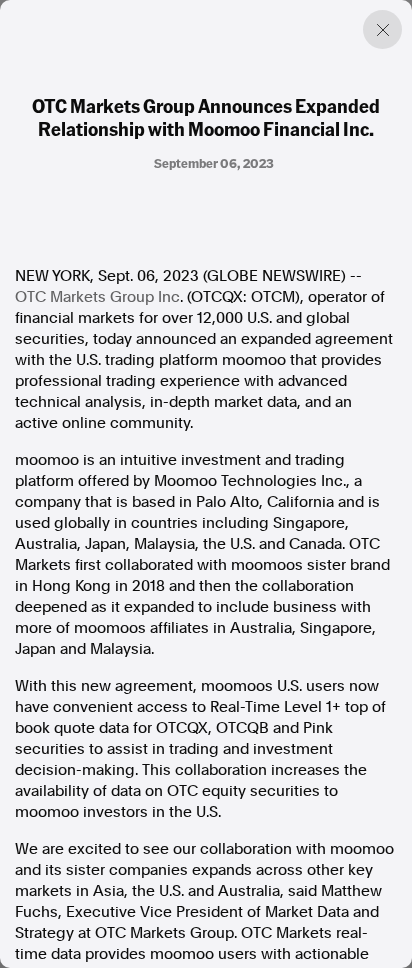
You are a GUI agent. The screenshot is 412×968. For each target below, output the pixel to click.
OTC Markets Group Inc (97, 297)
